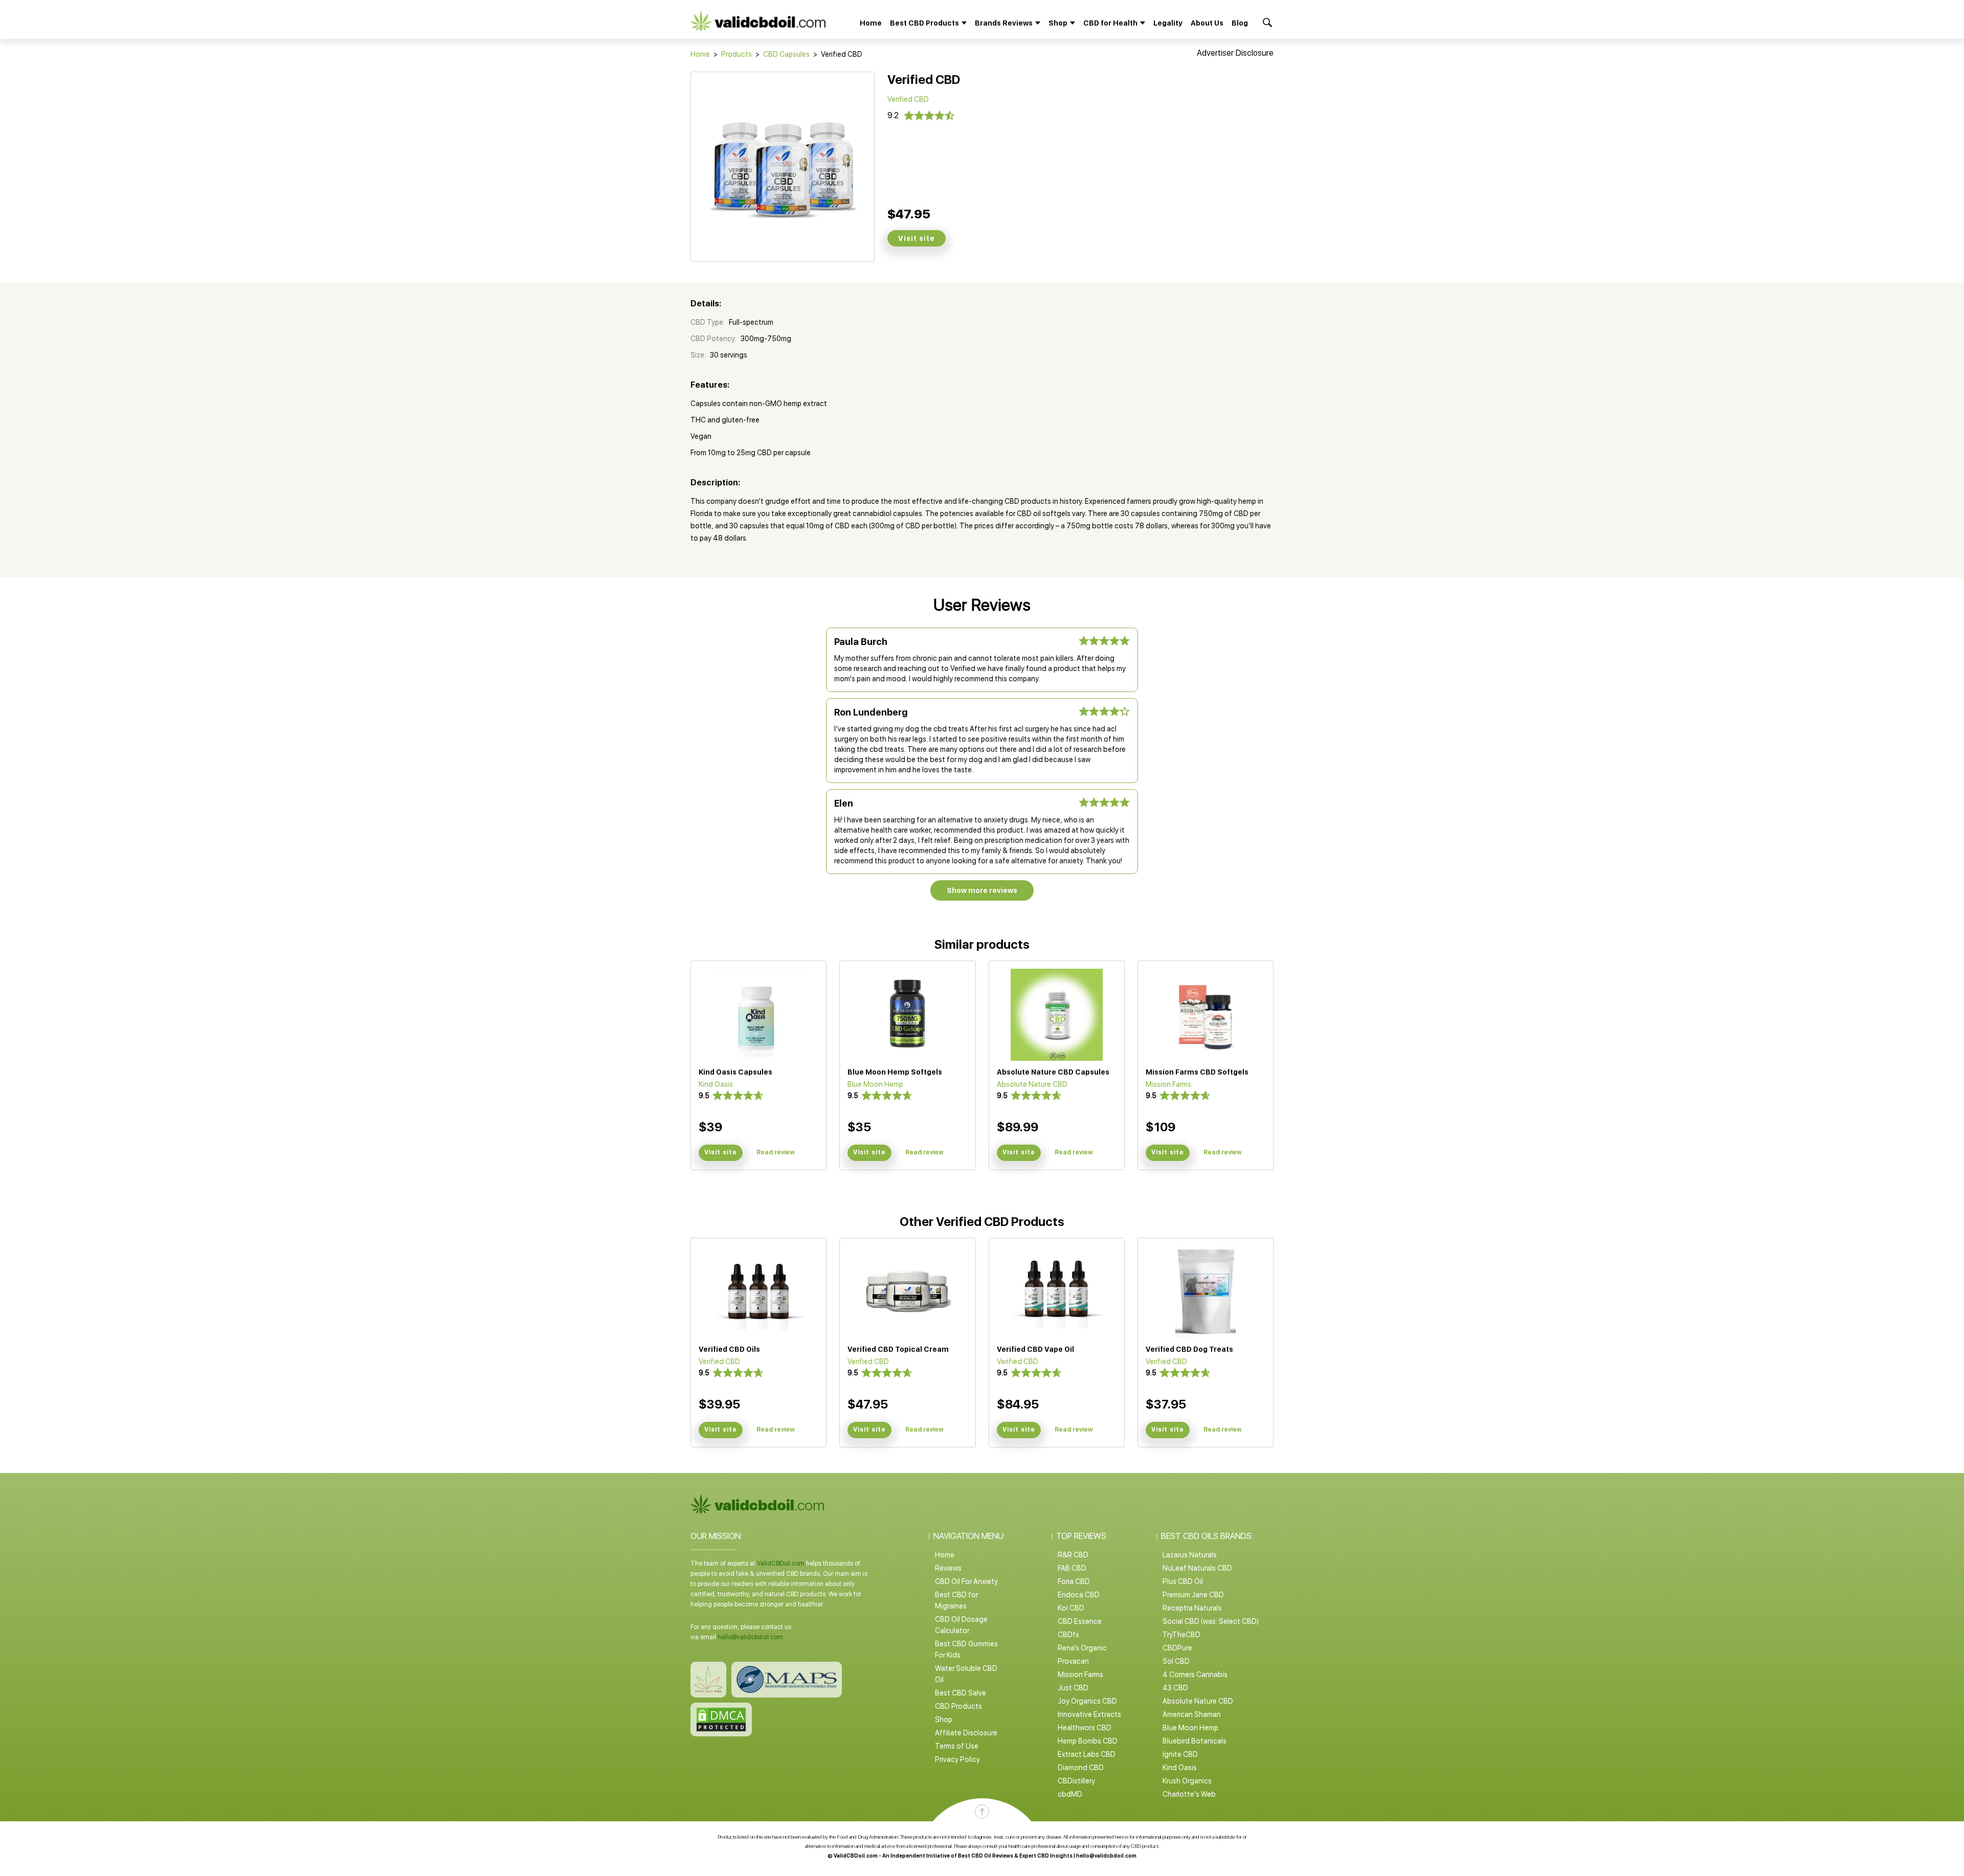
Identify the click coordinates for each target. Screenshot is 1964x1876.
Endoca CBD (1079, 1595)
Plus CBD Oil (1183, 1581)
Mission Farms (1080, 1674)
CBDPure (1177, 1648)
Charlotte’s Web (1189, 1794)
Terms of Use (957, 1746)
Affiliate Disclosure (966, 1733)
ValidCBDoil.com (781, 1564)
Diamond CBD (1081, 1768)
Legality (1168, 23)
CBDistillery (1076, 1781)
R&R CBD (1073, 1555)
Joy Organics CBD (1087, 1701)
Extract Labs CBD (1087, 1754)
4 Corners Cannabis (1195, 1674)
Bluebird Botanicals (1195, 1741)
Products (736, 54)
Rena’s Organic (1082, 1648)
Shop (944, 1719)
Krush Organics (1187, 1781)
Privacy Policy (957, 1759)
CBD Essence (1080, 1621)
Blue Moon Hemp (1190, 1728)
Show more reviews (982, 890)
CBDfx (1068, 1635)
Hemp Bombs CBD (1088, 1741)
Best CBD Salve (961, 1693)
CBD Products (958, 1706)
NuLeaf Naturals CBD (1197, 1568)
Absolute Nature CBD (1198, 1701)
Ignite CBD (1180, 1754)
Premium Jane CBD (1193, 1595)
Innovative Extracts (1089, 1714)
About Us (1207, 23)
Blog (1240, 23)
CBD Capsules (786, 54)
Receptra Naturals (1192, 1608)
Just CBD (1073, 1688)
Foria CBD (1074, 1581)
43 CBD (1175, 1688)
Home (871, 23)
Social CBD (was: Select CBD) (1211, 1621)
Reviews (948, 1568)
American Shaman (1192, 1714)
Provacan (1073, 1661)
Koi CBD (1071, 1608)
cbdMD (1070, 1794)
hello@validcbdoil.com (750, 1637)
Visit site (917, 238)
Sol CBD (1176, 1661)
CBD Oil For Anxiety (966, 1581)
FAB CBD (1072, 1568)
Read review (776, 1152)
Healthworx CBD (1085, 1728)
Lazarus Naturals (1190, 1555)
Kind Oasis (1180, 1768)
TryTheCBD (1181, 1635)
